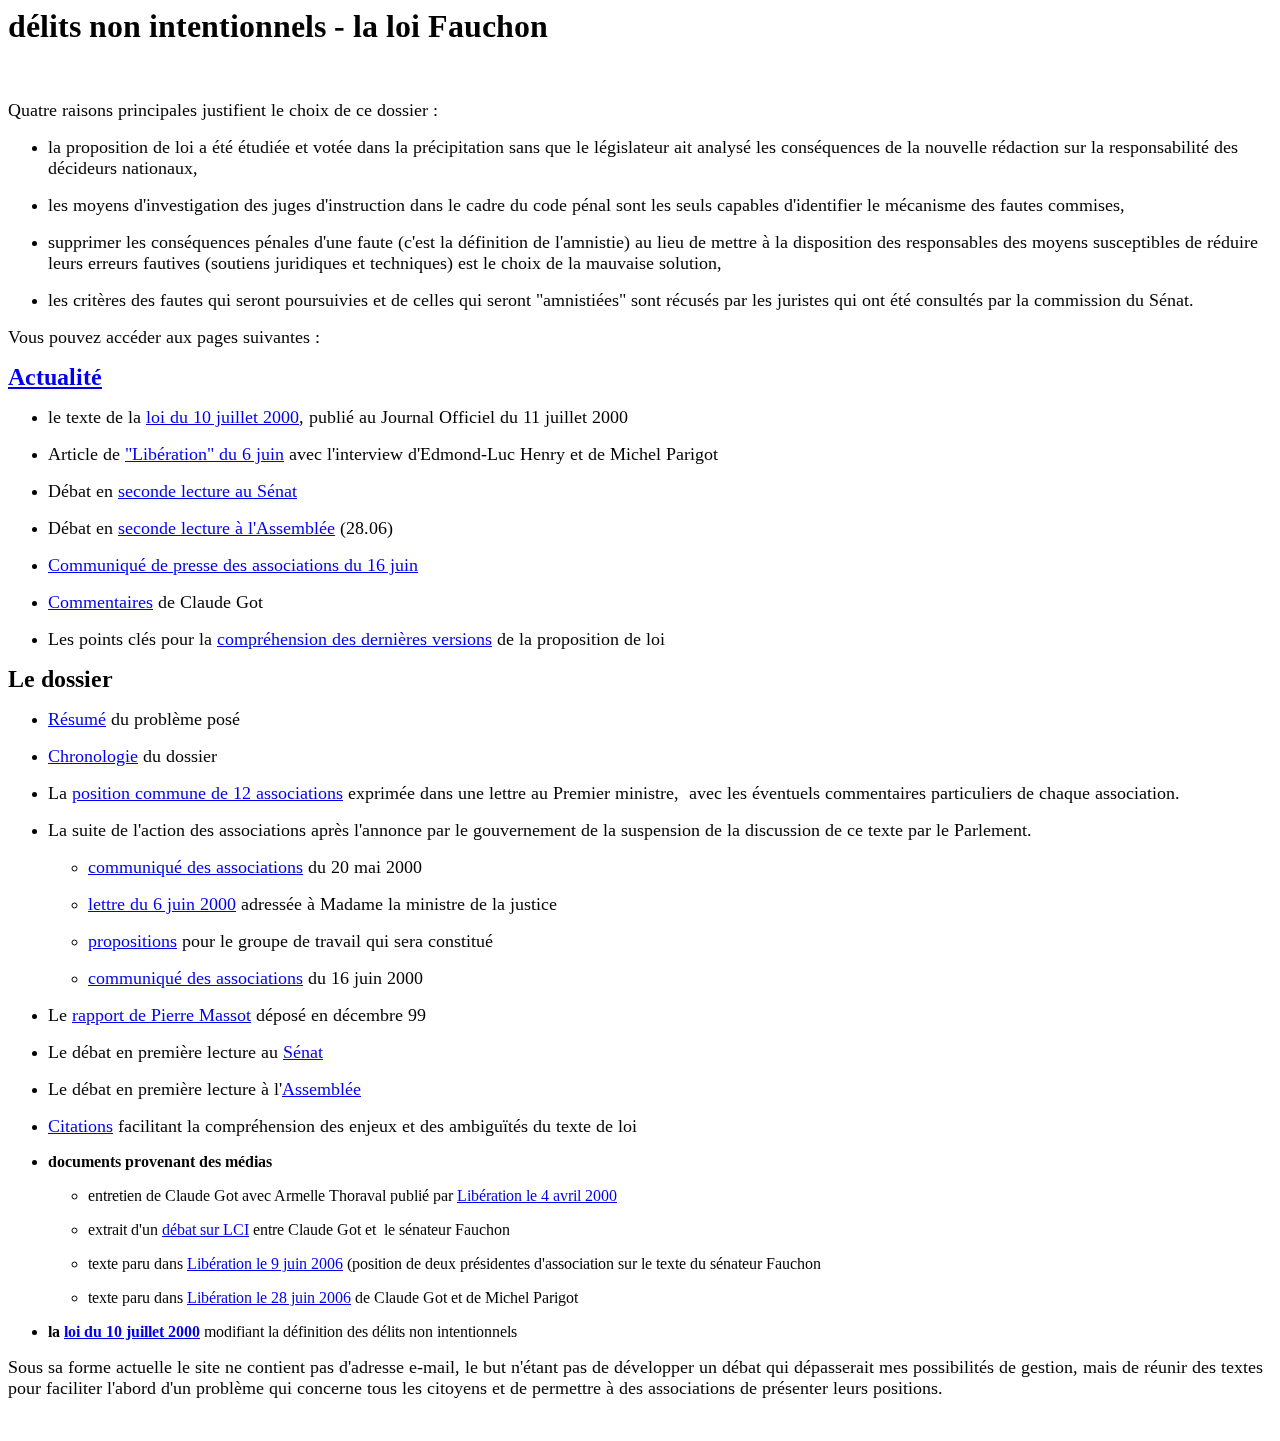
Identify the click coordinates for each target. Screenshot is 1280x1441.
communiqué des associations (195, 867)
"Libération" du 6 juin (204, 454)
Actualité (55, 377)
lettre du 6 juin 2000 (162, 904)
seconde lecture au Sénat (207, 491)
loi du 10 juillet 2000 (222, 417)
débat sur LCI (205, 1229)
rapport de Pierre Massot (161, 1015)
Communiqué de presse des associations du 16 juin (233, 565)
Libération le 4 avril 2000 (537, 1195)
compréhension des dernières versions (354, 639)
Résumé (77, 719)
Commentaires (100, 602)
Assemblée (321, 1089)
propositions (132, 941)
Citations (80, 1126)
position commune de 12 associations (207, 793)
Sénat (303, 1052)
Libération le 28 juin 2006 (269, 1297)
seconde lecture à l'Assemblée (226, 528)
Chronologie (93, 756)
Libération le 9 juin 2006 (265, 1263)
